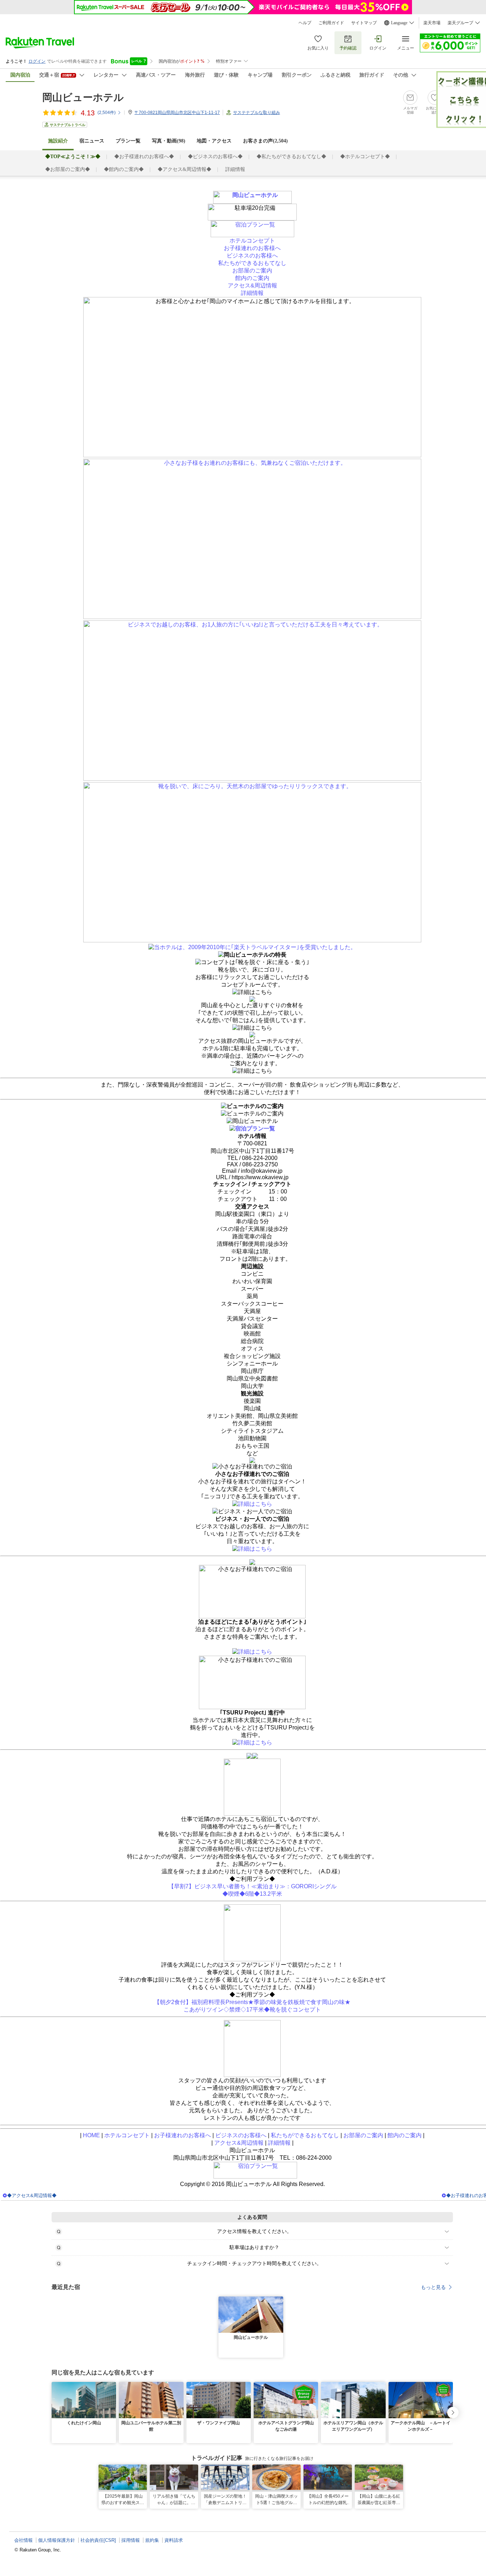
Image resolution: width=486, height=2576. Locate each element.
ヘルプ (305, 23)
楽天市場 (432, 23)
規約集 (152, 2540)
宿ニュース (92, 141)
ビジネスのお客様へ (252, 256)
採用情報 (131, 2540)
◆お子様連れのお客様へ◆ (144, 157)
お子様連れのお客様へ (252, 248)
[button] (279, 2301)
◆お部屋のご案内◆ (68, 169)
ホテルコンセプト (252, 241)
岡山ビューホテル (83, 97)
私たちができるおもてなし (252, 263)
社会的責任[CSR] (98, 2540)
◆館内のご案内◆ (124, 169)
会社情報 (23, 2540)
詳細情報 (235, 169)
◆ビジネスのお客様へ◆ (215, 157)
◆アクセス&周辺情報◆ (184, 169)
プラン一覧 (128, 141)
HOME (91, 2135)
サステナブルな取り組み (257, 113)
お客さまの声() (265, 141)
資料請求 (174, 2540)
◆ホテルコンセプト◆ (365, 157)
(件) (107, 113)
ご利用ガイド (331, 23)
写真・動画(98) (169, 141)
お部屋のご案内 (252, 270)
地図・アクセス (214, 141)
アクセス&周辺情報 (252, 285)
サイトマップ (364, 23)
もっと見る (433, 2287)
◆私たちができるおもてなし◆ (291, 157)
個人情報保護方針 (57, 2540)
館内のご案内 (252, 278)
